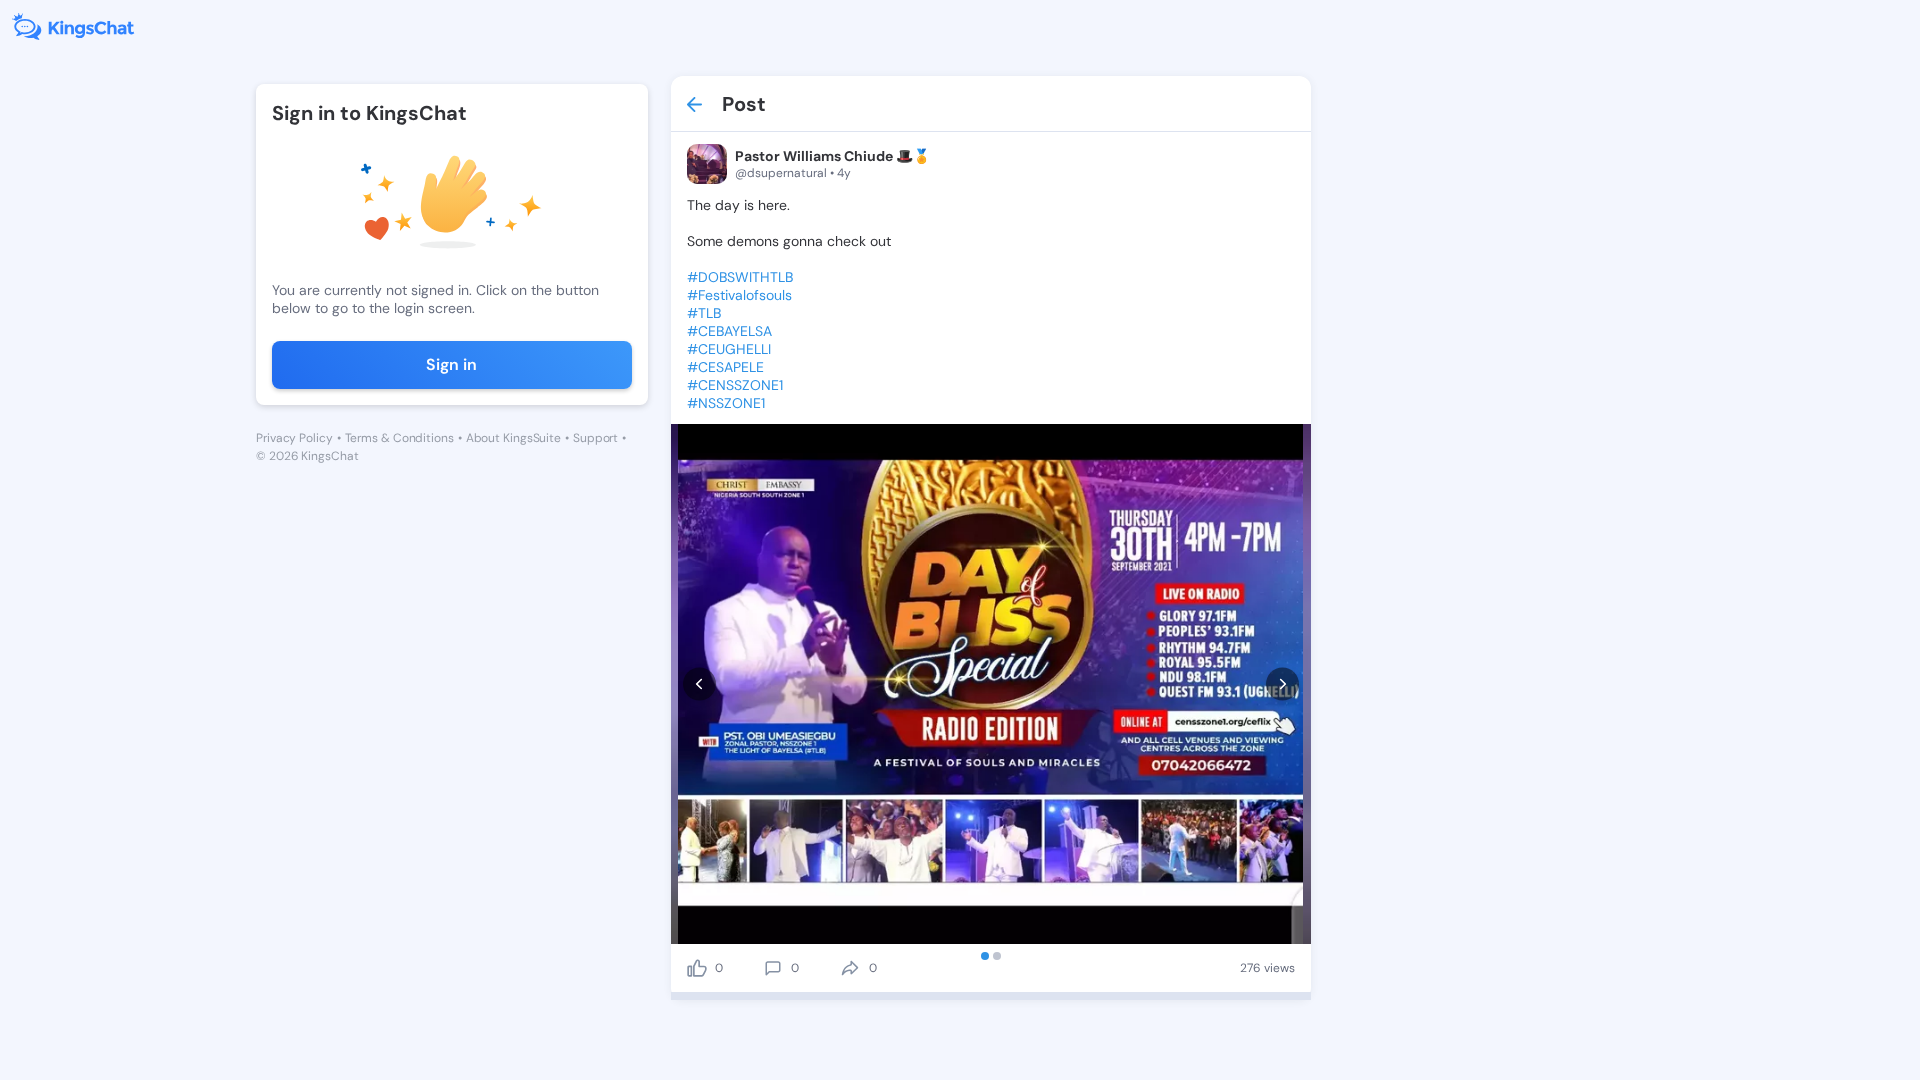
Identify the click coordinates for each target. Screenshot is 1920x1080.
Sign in (451, 364)
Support (595, 438)
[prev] (699, 684)
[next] (1282, 684)
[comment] (773, 968)
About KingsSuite (513, 438)
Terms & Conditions (399, 438)
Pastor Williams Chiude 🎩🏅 (832, 156)
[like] (697, 968)
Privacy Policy (294, 438)
